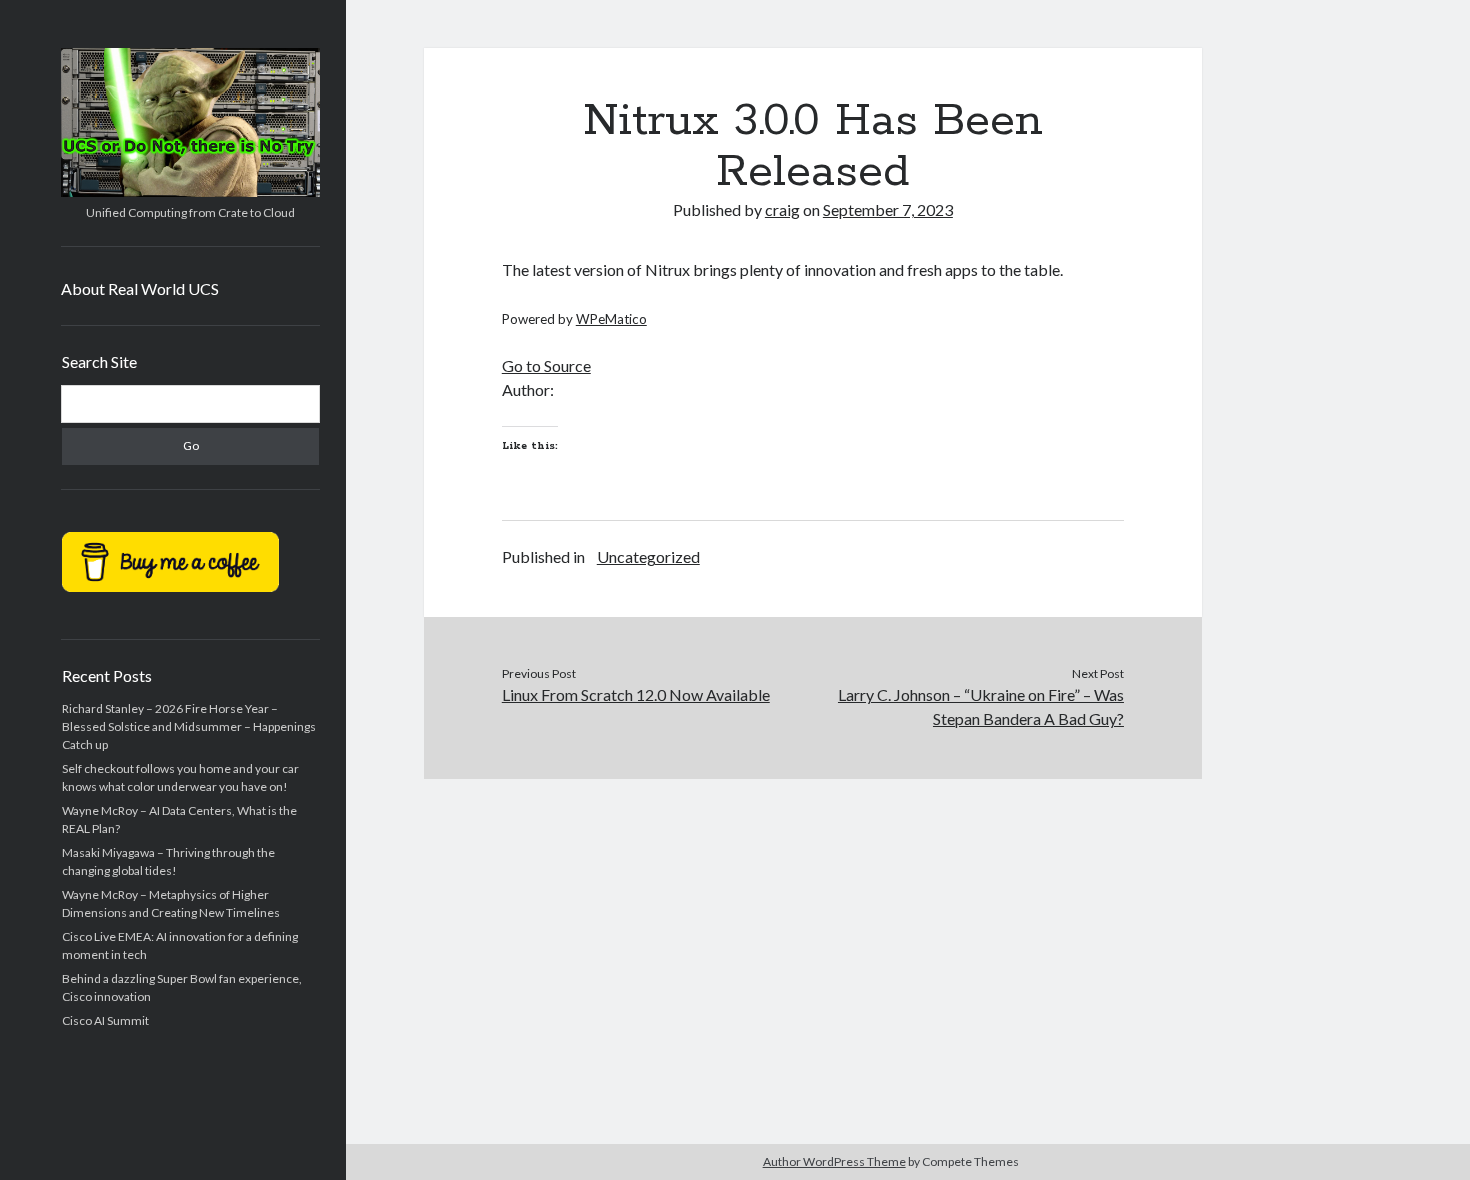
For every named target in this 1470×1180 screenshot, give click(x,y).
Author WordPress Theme (834, 1161)
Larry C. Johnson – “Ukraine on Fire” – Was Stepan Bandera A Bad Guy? (981, 706)
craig (782, 209)
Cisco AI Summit (105, 1020)
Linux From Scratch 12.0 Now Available (636, 694)
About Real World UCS (140, 288)
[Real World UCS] (190, 190)
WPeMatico (611, 319)
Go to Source (546, 365)
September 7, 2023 (888, 209)
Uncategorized (648, 556)
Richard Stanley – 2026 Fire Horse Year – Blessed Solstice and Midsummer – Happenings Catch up (189, 726)
